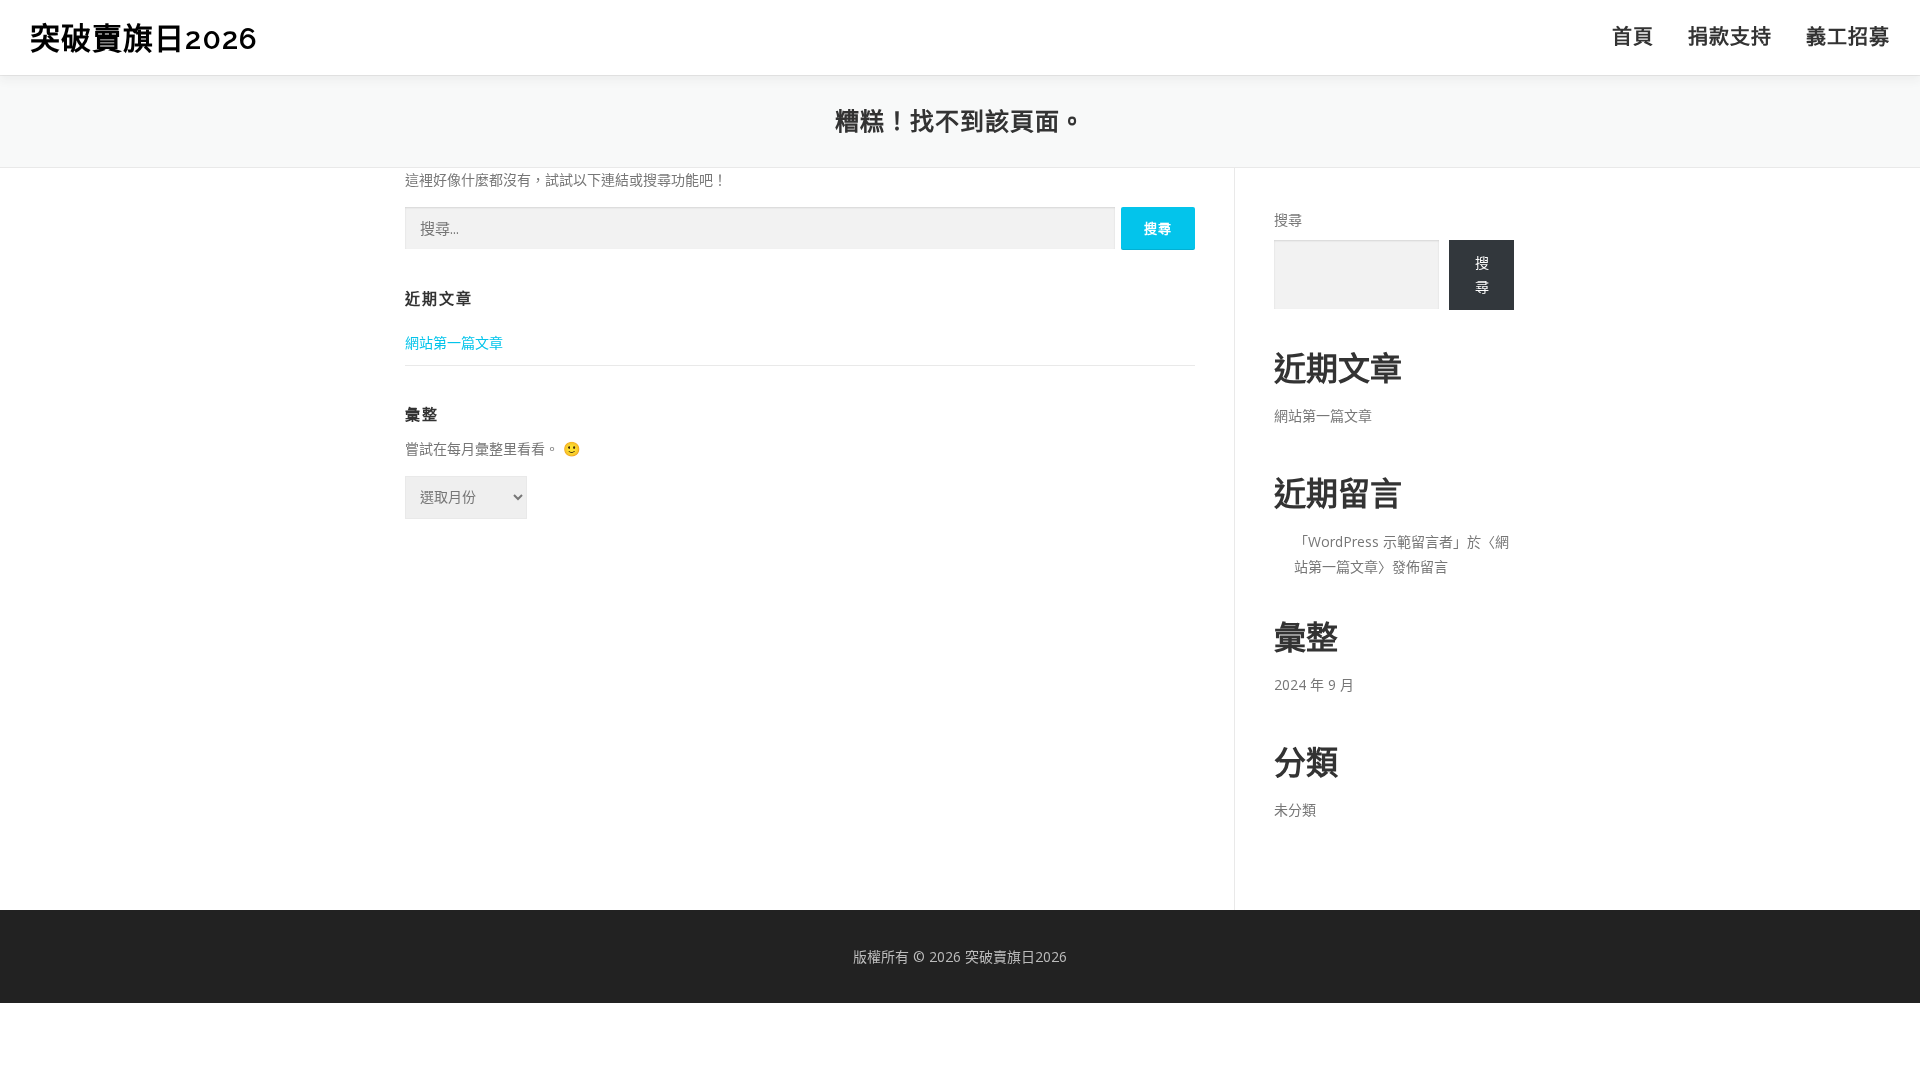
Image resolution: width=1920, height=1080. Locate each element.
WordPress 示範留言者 (1380, 541)
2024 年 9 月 (1314, 684)
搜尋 (1288, 219)
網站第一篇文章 (454, 342)
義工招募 (1848, 37)
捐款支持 (1730, 37)
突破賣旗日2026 (144, 38)
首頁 (1633, 37)
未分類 (1295, 809)
